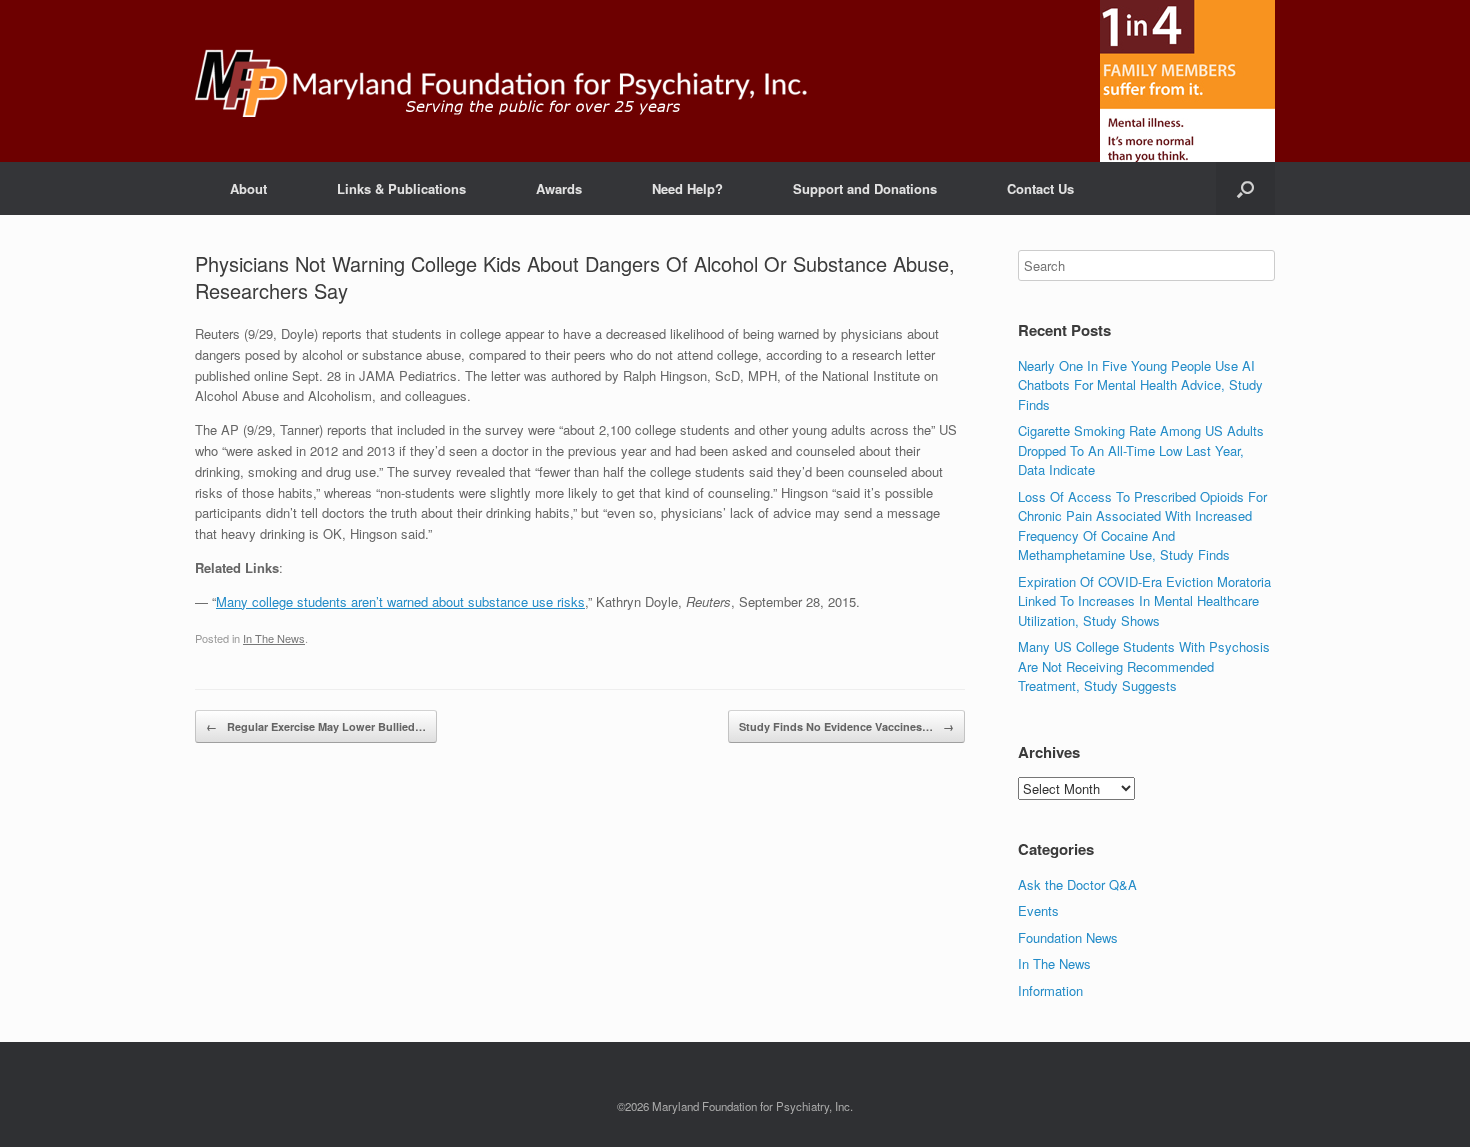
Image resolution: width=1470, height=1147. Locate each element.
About (248, 188)
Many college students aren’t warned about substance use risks (400, 601)
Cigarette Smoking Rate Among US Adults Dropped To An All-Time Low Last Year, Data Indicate (1141, 450)
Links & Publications (401, 188)
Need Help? (687, 188)
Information (1050, 990)
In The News (274, 638)
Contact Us (1040, 188)
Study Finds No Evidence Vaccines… (846, 726)
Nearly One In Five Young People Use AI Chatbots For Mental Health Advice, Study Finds (1140, 385)
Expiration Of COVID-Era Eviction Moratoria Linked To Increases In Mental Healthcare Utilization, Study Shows (1144, 601)
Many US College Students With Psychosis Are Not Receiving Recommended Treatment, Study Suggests (1144, 666)
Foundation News (1068, 937)
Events (1038, 910)
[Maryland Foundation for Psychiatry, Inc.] (501, 81)
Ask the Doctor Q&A (1077, 884)
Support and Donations (865, 188)
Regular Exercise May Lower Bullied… (316, 726)
